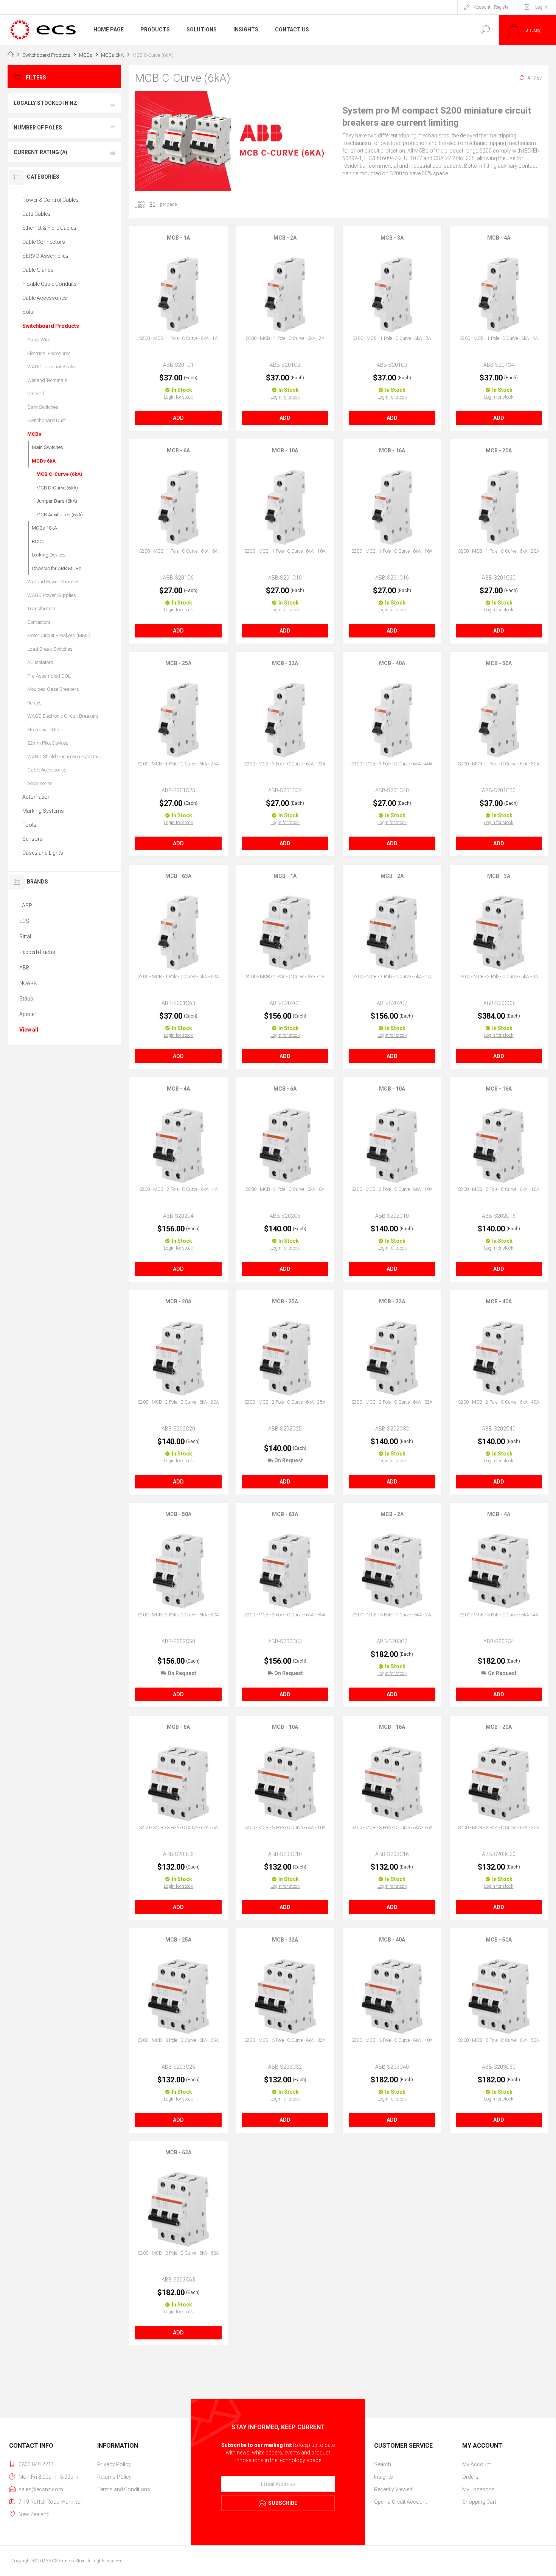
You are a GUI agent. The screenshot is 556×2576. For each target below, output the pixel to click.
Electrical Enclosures (49, 353)
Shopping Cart (479, 2502)
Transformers (42, 609)
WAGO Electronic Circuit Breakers (63, 716)
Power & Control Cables (50, 200)
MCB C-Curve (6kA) (59, 474)
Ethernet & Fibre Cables (49, 228)
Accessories (40, 783)
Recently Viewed (393, 2489)
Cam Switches (43, 407)
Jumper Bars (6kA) (57, 501)
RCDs (38, 542)
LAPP (26, 905)
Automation (36, 797)
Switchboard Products (51, 326)
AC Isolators (40, 662)
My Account (477, 2464)
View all (29, 1030)
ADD (178, 418)
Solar (29, 312)
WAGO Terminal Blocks (52, 367)
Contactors (39, 622)
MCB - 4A (499, 238)
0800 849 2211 (36, 2464)
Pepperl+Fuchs (37, 952)
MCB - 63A (178, 876)
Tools (29, 825)
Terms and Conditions (124, 2489)
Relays (34, 703)
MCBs (34, 434)
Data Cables (36, 214)
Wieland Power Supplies (53, 582)
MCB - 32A (285, 663)
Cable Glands (38, 270)
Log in (541, 7)
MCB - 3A (392, 238)
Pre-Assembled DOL (49, 676)
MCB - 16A (392, 450)
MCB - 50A (499, 663)
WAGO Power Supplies (52, 595)
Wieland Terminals (47, 380)
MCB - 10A (285, 450)
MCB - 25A (178, 663)
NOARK (28, 983)
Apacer (28, 1014)
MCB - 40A (392, 663)
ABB (24, 968)
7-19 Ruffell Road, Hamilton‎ (51, 2502)
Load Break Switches (50, 649)
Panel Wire (39, 340)
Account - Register (492, 7)
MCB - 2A (285, 238)
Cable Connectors (44, 242)
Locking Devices (49, 555)
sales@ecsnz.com (41, 2489)
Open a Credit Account (401, 2502)
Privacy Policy (114, 2464)
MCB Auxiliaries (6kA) (60, 515)
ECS (24, 921)
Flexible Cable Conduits (50, 284)
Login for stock (178, 397)
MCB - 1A (178, 238)
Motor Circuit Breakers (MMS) (59, 635)
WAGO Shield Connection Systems (64, 757)
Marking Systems (43, 811)
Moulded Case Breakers (53, 689)
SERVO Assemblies (45, 256)
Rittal (25, 937)
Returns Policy (114, 2477)
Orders (470, 2477)
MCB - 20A (499, 450)
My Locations (478, 2489)
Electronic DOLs (44, 730)
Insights (384, 2477)
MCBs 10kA (44, 528)
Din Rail (36, 393)
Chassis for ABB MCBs (57, 568)
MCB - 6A (178, 450)
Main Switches (47, 447)
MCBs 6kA (44, 461)
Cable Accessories (45, 298)
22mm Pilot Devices (48, 743)
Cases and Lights (43, 853)
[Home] (11, 55)
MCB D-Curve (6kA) (57, 488)
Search (383, 2464)
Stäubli (27, 999)
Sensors (33, 839)
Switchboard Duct (47, 420)
